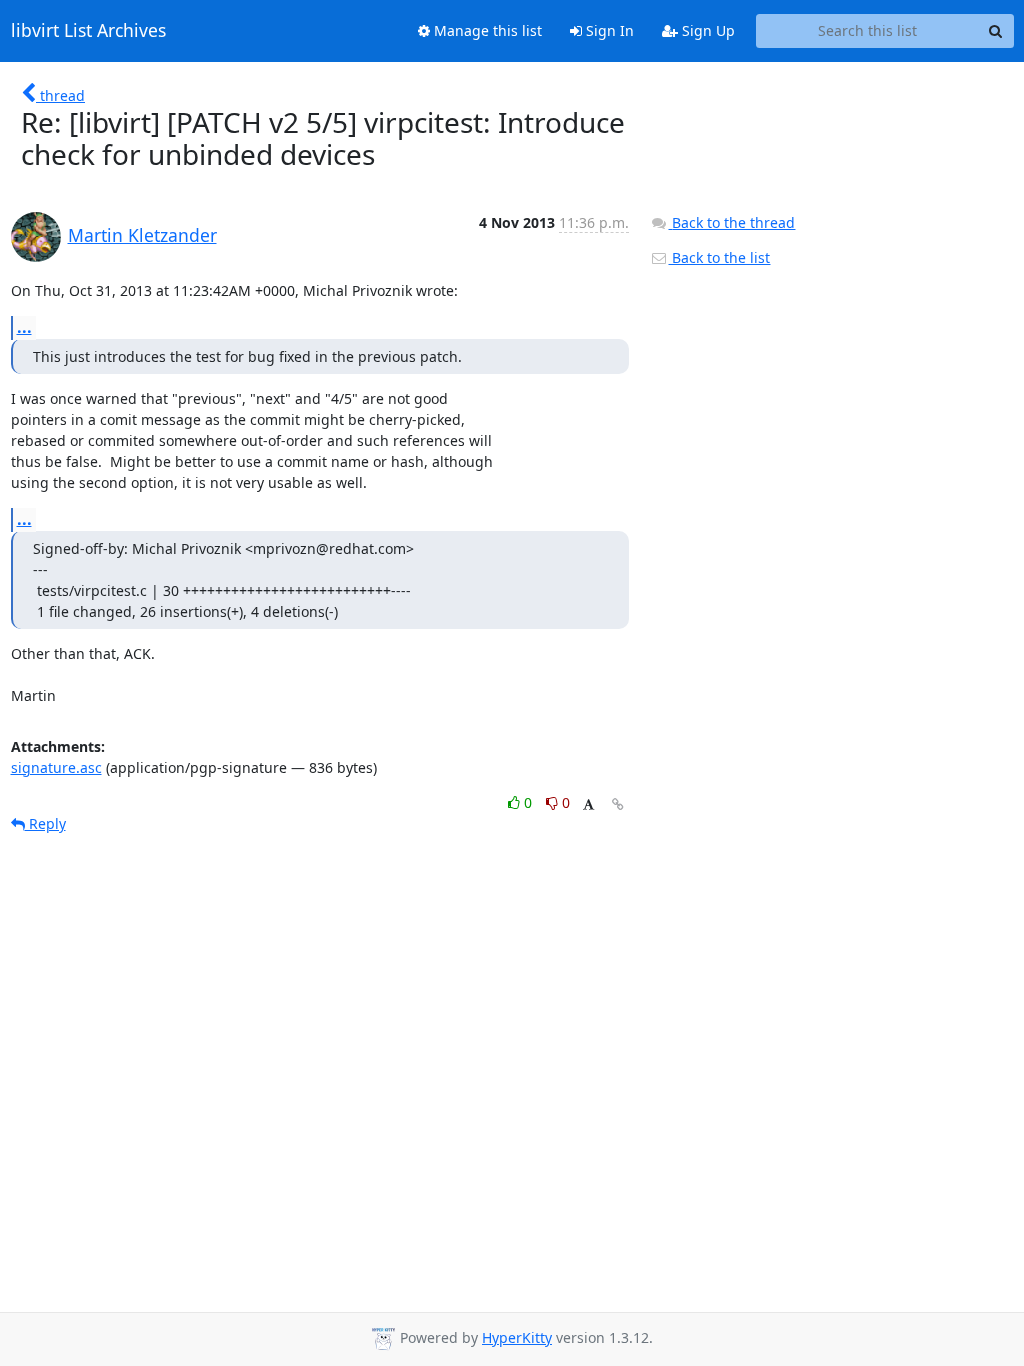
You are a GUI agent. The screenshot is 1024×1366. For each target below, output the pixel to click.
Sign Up (706, 30)
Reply (45, 823)
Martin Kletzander (142, 235)
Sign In (608, 30)
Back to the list (719, 257)
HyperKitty (517, 1337)
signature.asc (56, 767)
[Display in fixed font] (588, 805)
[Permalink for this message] (618, 804)
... (24, 327)
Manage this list (486, 30)
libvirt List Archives (88, 31)
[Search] (996, 31)
